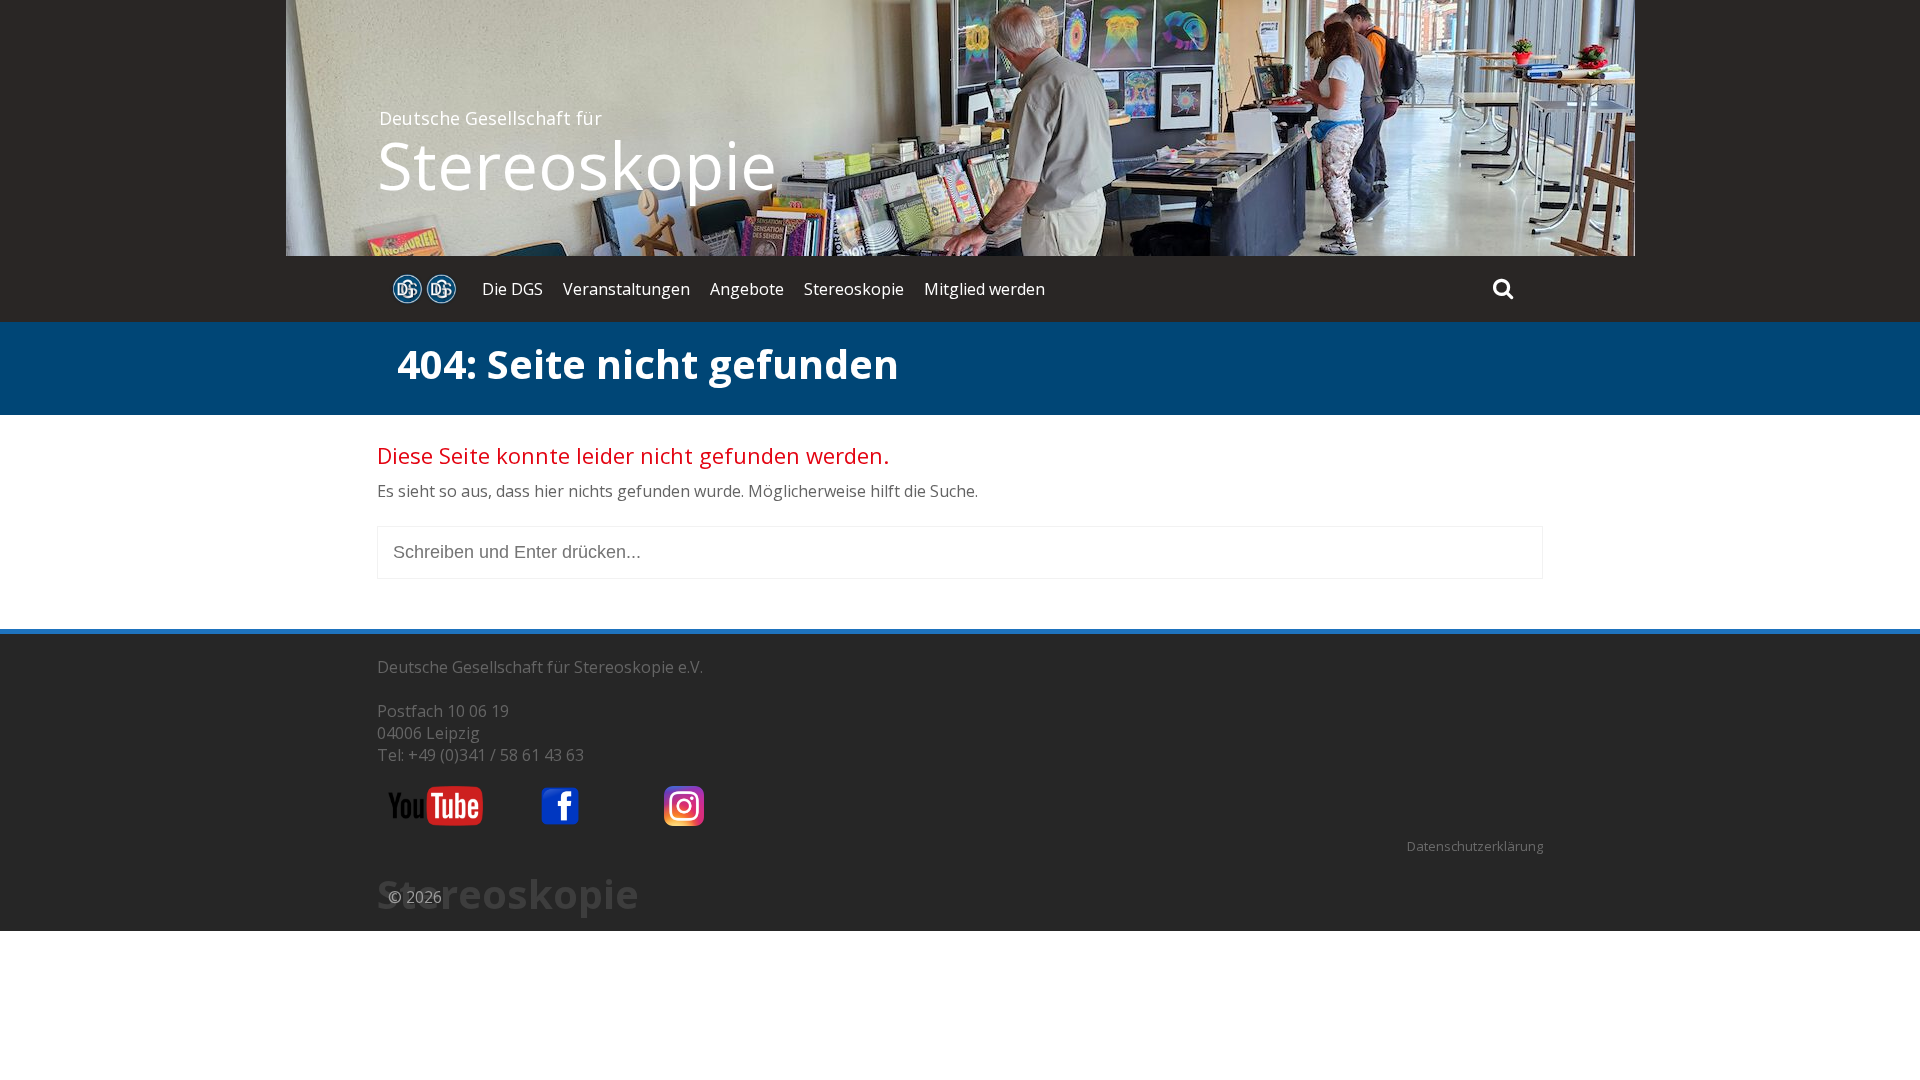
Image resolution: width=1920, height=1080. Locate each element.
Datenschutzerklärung (1475, 846)
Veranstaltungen (626, 289)
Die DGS (512, 289)
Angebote (747, 289)
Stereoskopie (577, 165)
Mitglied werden (984, 289)
